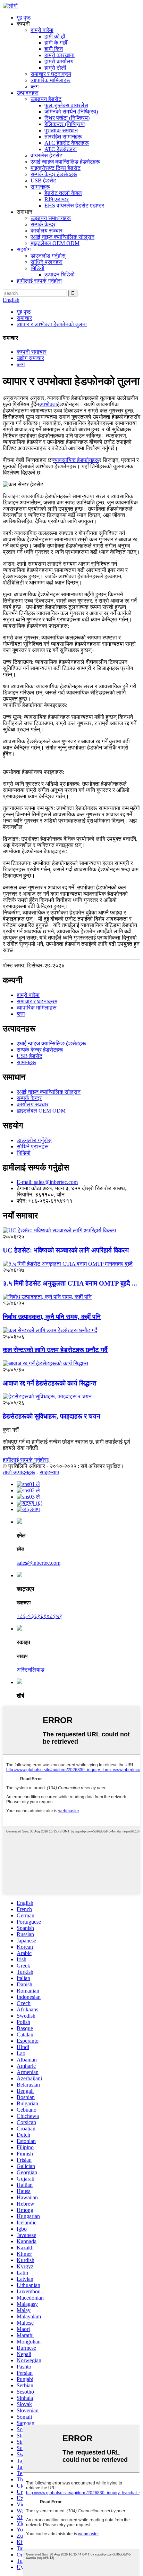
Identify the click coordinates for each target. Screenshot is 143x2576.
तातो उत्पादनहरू (19, 1472)
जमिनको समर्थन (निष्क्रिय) (71, 112)
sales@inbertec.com (39, 1563)
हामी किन (54, 49)
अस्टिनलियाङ (31, 1670)
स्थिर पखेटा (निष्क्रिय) (67, 118)
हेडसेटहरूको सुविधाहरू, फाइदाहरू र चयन (52, 1416)
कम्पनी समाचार (32, 352)
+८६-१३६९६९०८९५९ (39, 1616)
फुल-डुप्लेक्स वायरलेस (66, 105)
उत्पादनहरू (28, 93)
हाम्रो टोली (55, 68)
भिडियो (37, 268)
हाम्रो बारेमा (42, 30)
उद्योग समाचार (30, 358)
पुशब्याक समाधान (61, 130)
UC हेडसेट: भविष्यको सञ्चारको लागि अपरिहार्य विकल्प (66, 1250)
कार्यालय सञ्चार (47, 231)
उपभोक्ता (48, 404)
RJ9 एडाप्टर (57, 199)
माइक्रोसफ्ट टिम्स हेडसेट (56, 168)
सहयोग (24, 249)
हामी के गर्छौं (56, 43)
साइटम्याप (49, 1472)
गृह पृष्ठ (24, 18)
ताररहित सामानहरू (63, 137)
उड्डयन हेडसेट (46, 99)
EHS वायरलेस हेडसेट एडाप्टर (74, 206)
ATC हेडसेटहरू (61, 149)
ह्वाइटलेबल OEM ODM (55, 243)
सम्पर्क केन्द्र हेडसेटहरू (54, 174)
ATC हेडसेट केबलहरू (67, 143)
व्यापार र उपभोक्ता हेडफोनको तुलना (52, 324)
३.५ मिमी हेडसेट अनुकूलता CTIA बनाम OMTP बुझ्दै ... (70, 1283)
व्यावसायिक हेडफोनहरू (76, 460)
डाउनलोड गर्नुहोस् (48, 256)
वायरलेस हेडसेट (47, 155)
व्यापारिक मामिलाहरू (51, 80)
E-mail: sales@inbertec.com (47, 1182)
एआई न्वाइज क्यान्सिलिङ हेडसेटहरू (65, 162)
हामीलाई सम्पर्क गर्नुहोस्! (26, 1460)
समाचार (24, 318)
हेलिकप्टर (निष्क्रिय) (65, 124)
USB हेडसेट (43, 180)
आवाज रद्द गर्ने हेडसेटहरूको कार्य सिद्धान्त (50, 1383)
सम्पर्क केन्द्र (43, 224)
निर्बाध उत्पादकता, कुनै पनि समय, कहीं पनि (52, 1317)
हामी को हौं (55, 36)
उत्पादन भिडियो (60, 274)
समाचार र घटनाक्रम (51, 74)
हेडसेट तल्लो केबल (63, 193)
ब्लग (35, 87)
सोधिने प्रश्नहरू (47, 262)
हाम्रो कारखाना (60, 55)
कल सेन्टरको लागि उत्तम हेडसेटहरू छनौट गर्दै (55, 1350)
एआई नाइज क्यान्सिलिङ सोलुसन (62, 237)
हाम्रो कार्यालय (59, 61)
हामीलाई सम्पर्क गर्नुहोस (39, 281)
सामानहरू (40, 187)
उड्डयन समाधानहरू (51, 218)
